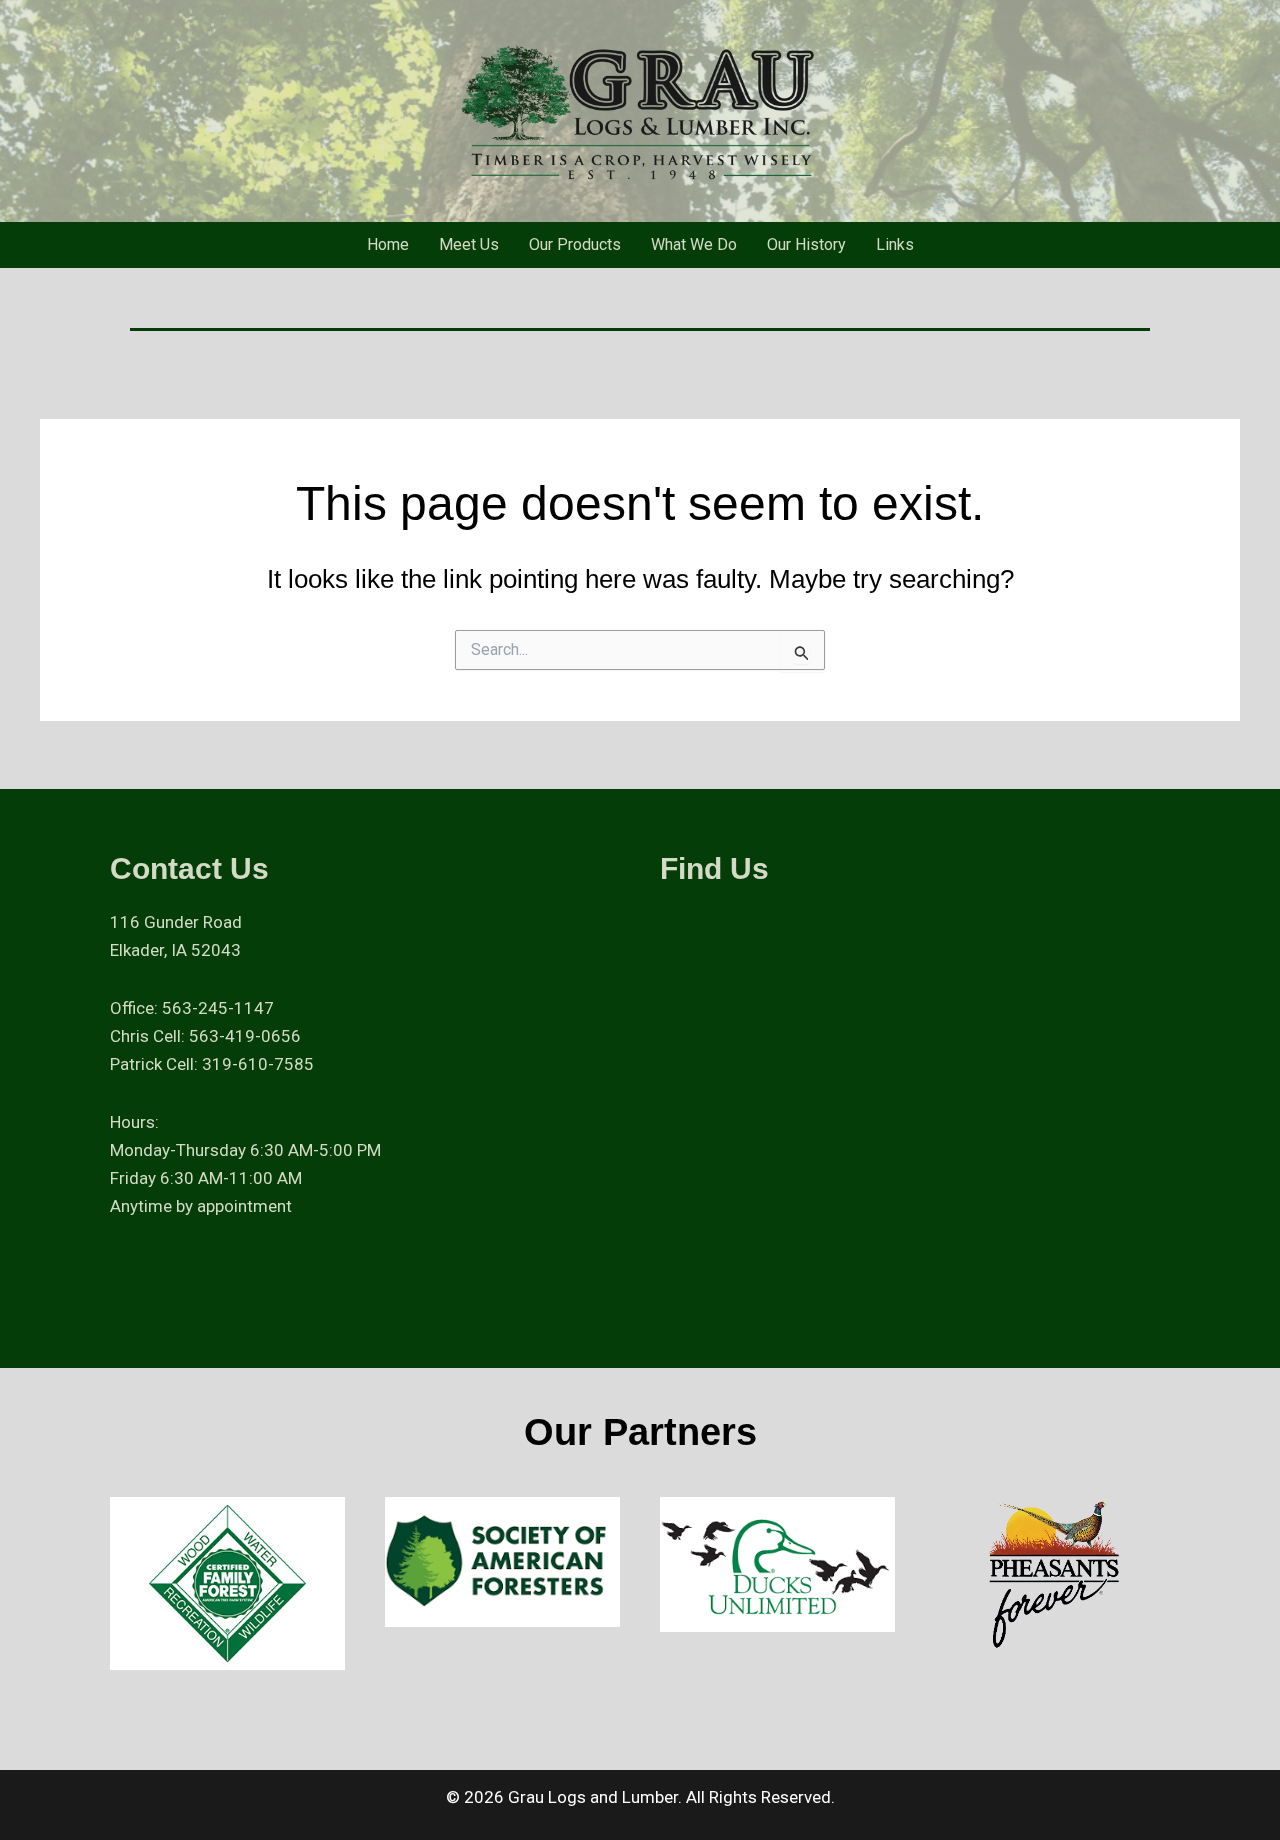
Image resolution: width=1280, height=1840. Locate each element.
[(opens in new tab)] (227, 1582)
